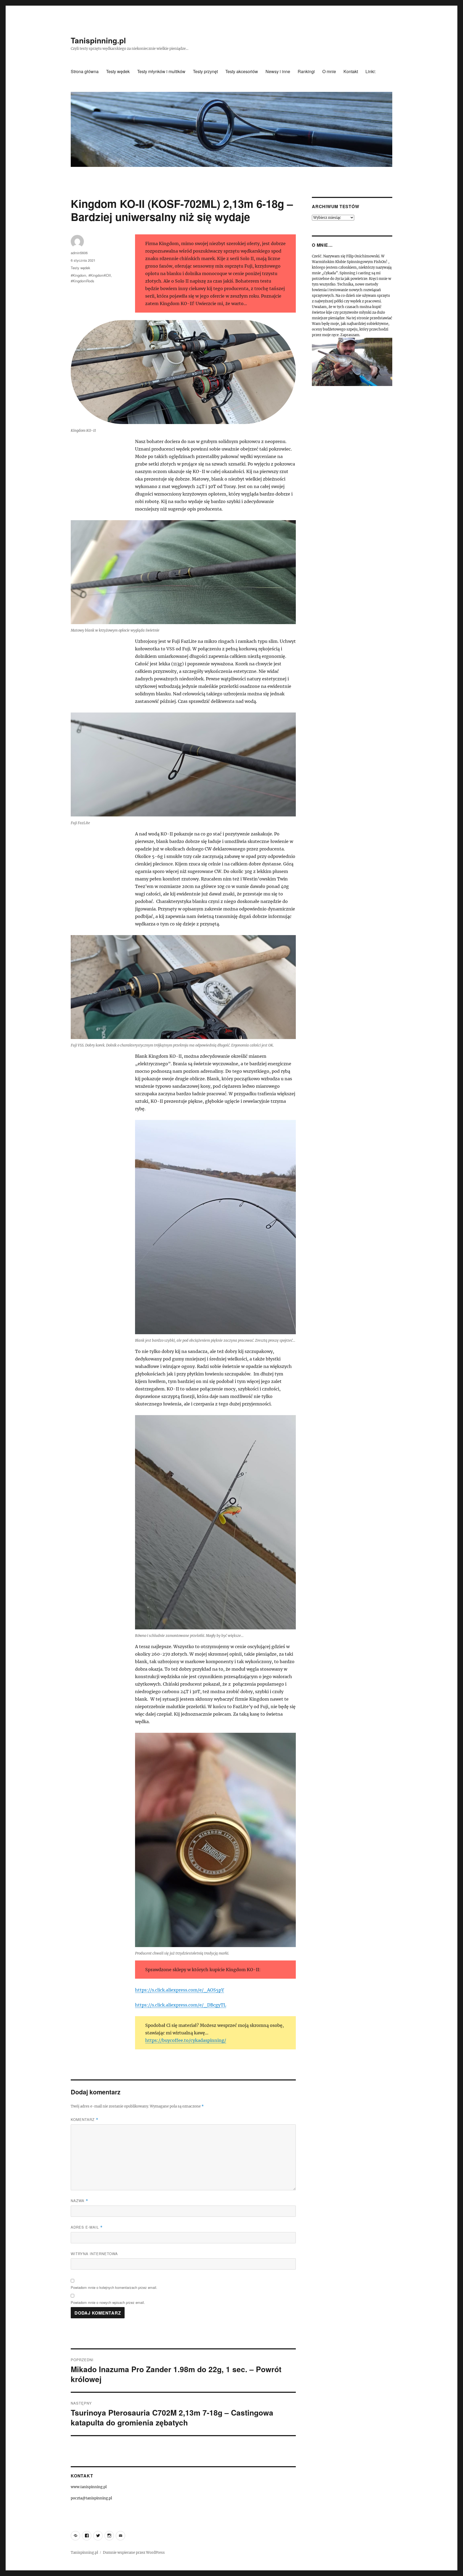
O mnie (329, 71)
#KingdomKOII (100, 275)
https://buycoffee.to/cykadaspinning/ (186, 2040)
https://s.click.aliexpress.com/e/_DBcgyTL (181, 2005)
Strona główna (85, 71)
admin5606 (79, 253)
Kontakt (351, 71)
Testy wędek (118, 71)
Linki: (371, 71)
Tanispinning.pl (98, 40)
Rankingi (306, 71)
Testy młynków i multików (161, 71)
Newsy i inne (278, 71)
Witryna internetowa (94, 2254)
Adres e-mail (87, 2227)
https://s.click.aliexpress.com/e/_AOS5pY (180, 1990)
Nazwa (79, 2201)
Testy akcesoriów (242, 71)
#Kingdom (79, 275)
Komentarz (85, 2119)
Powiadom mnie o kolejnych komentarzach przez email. (114, 2287)
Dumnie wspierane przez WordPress (134, 2553)
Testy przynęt (205, 71)
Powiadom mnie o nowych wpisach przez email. (108, 2302)
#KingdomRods (83, 281)
